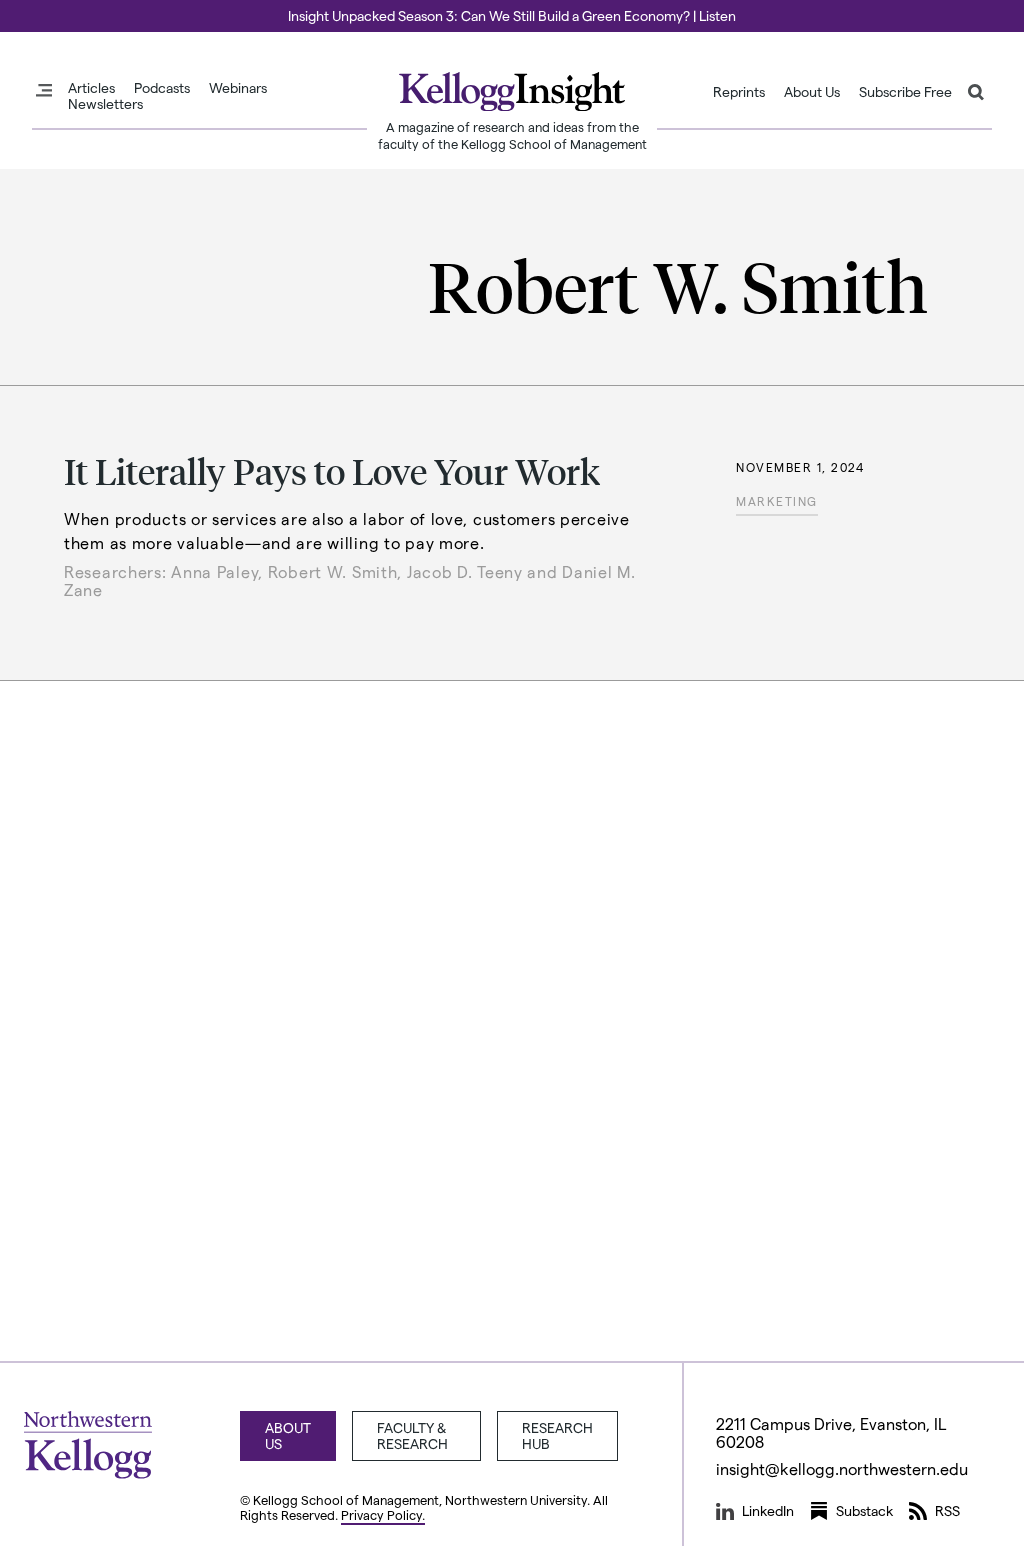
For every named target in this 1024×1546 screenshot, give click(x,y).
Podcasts (162, 88)
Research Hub (557, 1435)
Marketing (777, 501)
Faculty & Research (412, 1435)
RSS (947, 1510)
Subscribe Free (905, 92)
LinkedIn (768, 1510)
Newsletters (105, 104)
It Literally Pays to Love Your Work (332, 470)
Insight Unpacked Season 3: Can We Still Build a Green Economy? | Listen (512, 15)
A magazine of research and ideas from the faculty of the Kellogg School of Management (512, 135)
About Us (812, 92)
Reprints (739, 92)
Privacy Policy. (383, 1514)
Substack (864, 1510)
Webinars (238, 88)
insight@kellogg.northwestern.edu (842, 1468)
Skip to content (52, 9)
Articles (91, 88)
